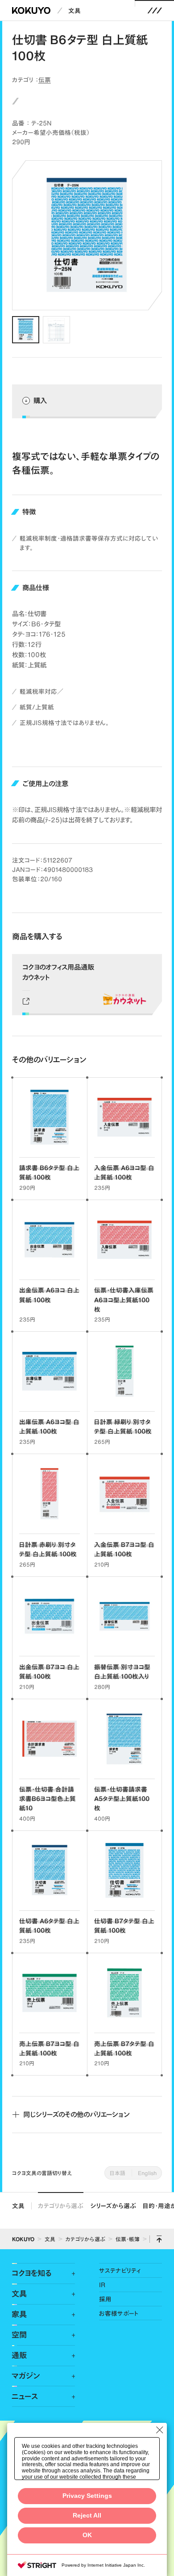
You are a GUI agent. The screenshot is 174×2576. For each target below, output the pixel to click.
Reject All (87, 2516)
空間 (19, 2335)
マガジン (26, 2376)
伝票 (45, 80)
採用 (105, 2299)
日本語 (118, 2173)
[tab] (26, 330)
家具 (19, 2314)
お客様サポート (119, 2313)
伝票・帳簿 (128, 2239)
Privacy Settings (87, 2496)
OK (87, 2535)
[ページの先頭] (159, 2239)
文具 (75, 10)
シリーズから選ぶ (113, 2206)
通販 (19, 2355)
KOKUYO (23, 2239)
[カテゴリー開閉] (68, 2274)
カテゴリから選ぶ (61, 2206)
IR (102, 2285)
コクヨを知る (31, 2273)
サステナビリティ (120, 2270)
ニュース (25, 2397)
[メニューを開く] (155, 10)
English (147, 2173)
